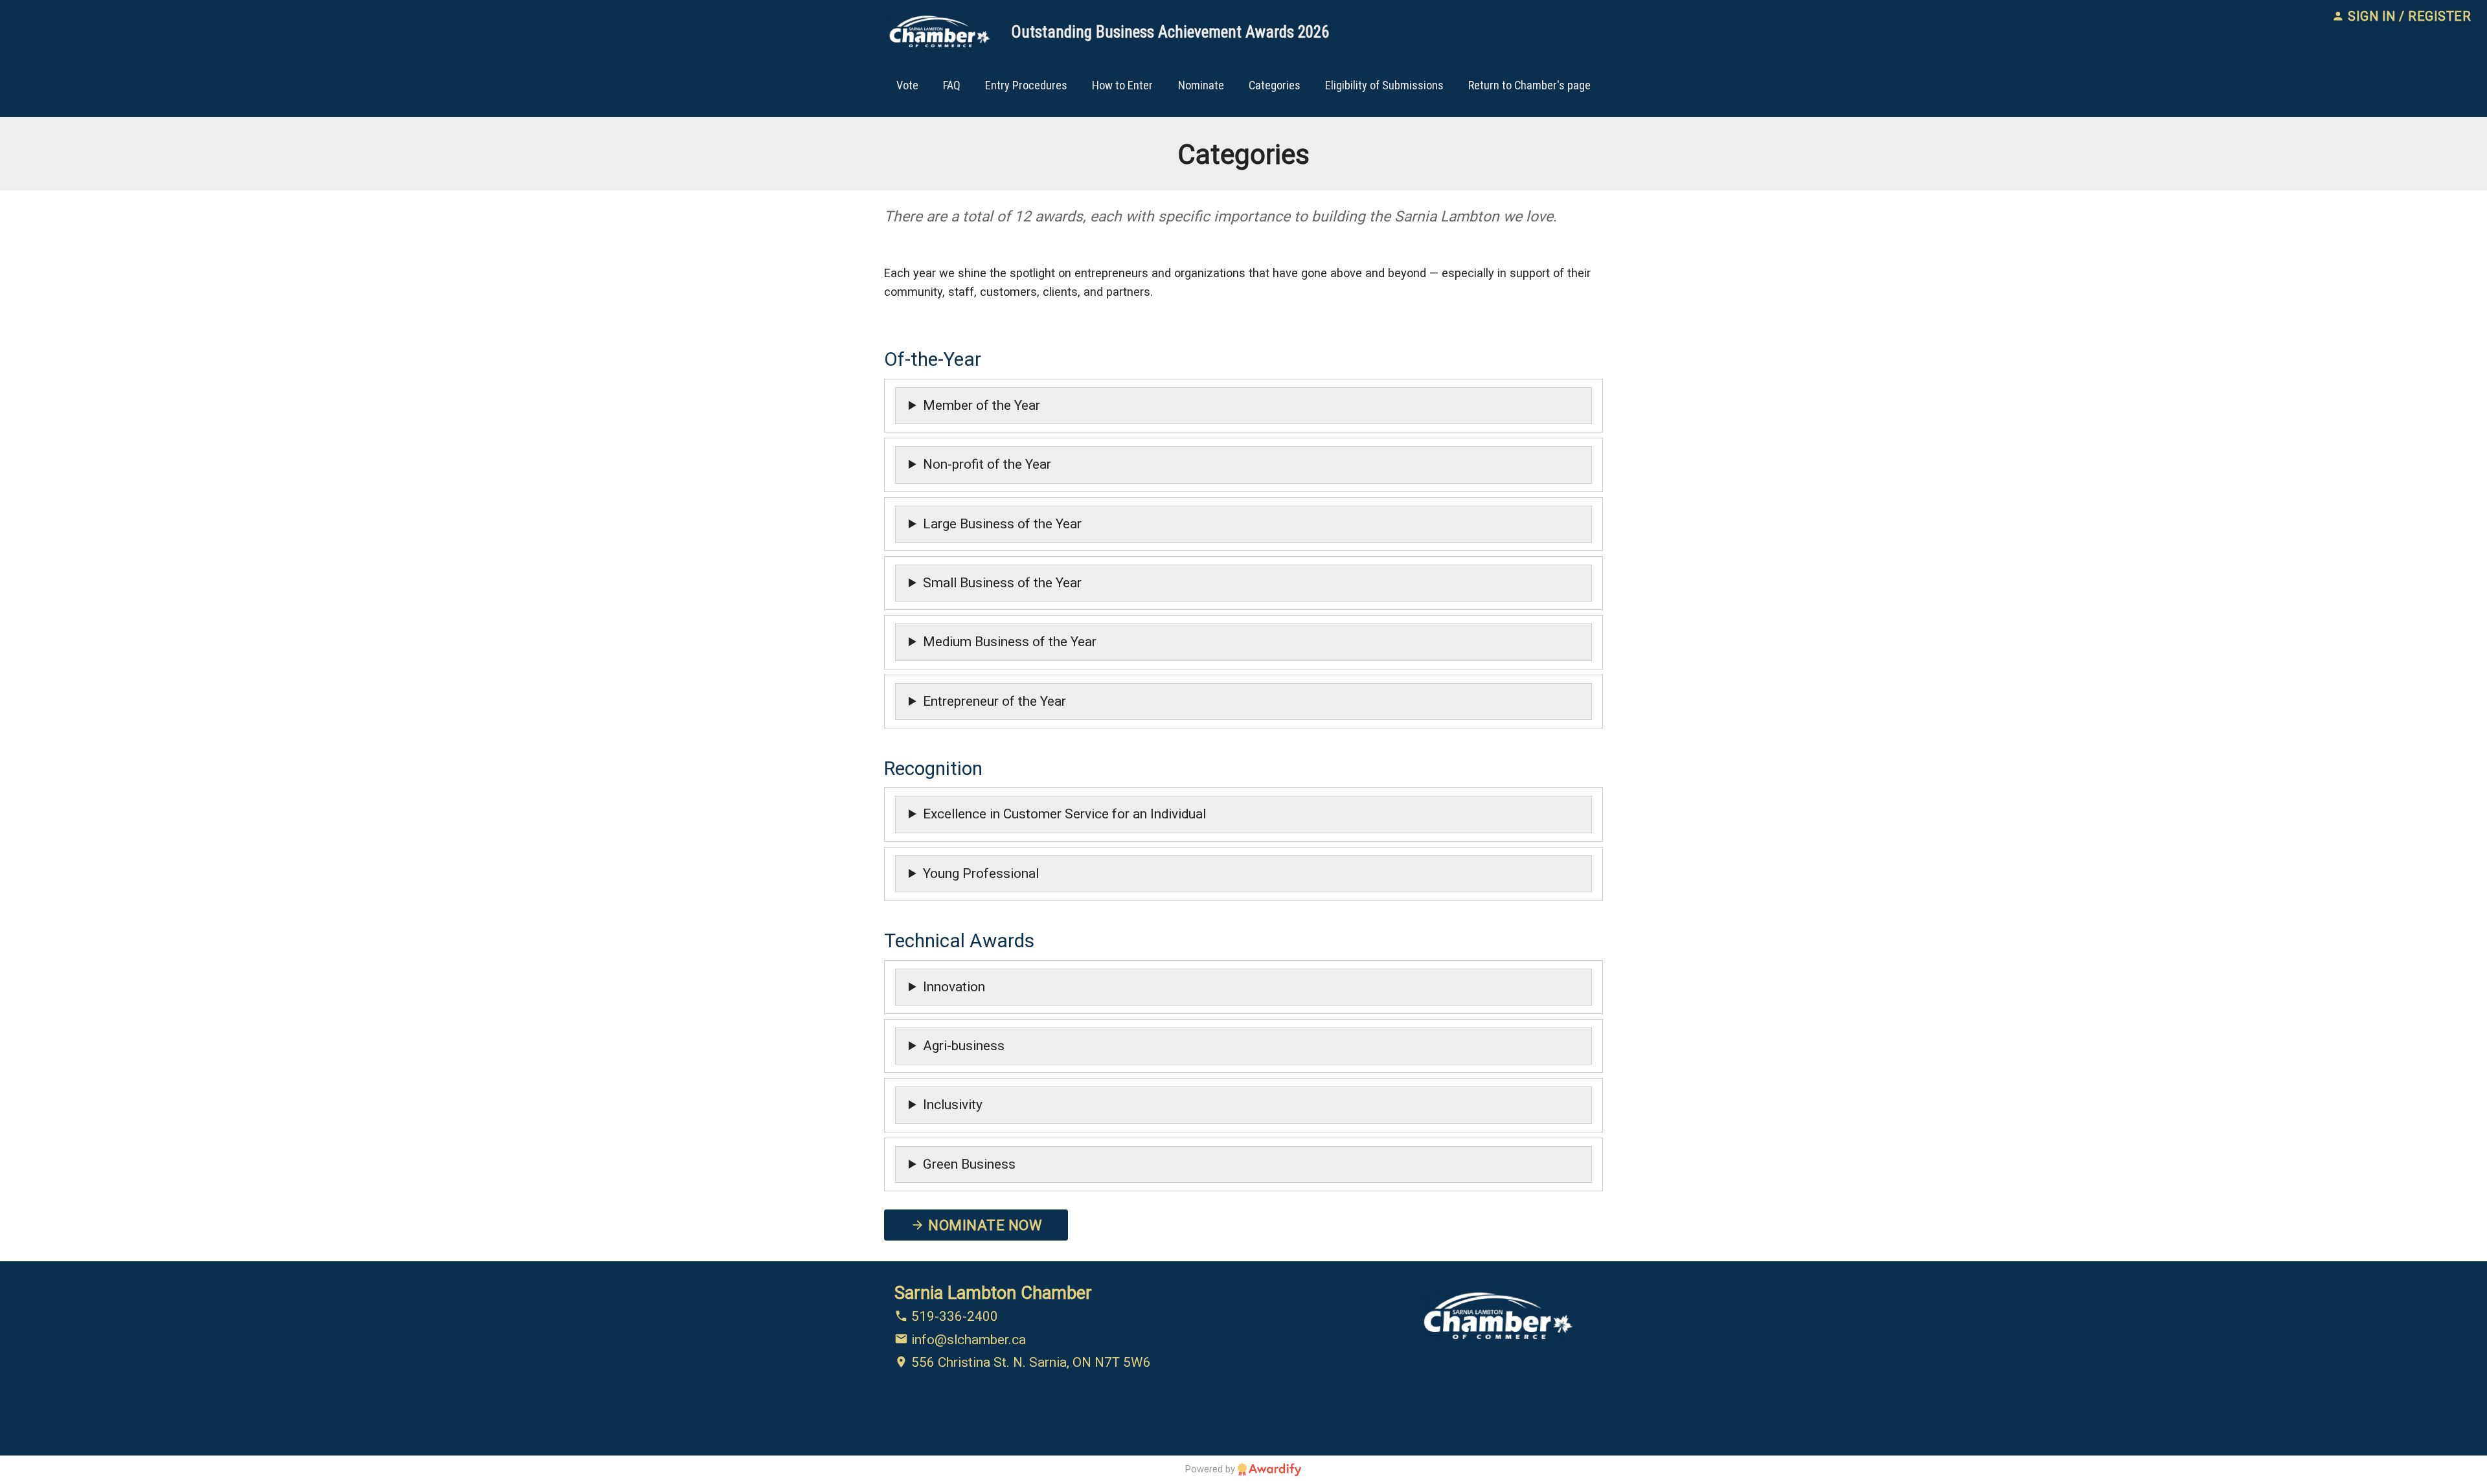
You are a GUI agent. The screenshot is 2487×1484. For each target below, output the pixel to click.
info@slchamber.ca (967, 1340)
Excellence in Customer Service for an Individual (1064, 814)
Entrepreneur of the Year (994, 701)
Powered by (1211, 1469)
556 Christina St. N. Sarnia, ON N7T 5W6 (1029, 1362)
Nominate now (983, 1225)
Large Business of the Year (1002, 524)
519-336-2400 (953, 1316)
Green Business (969, 1164)
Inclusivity (953, 1105)
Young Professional (981, 873)
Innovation (954, 987)
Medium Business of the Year (1010, 642)
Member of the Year (982, 405)
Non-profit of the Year (987, 464)
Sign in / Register (2408, 17)
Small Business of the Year (1002, 583)
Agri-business (964, 1046)
